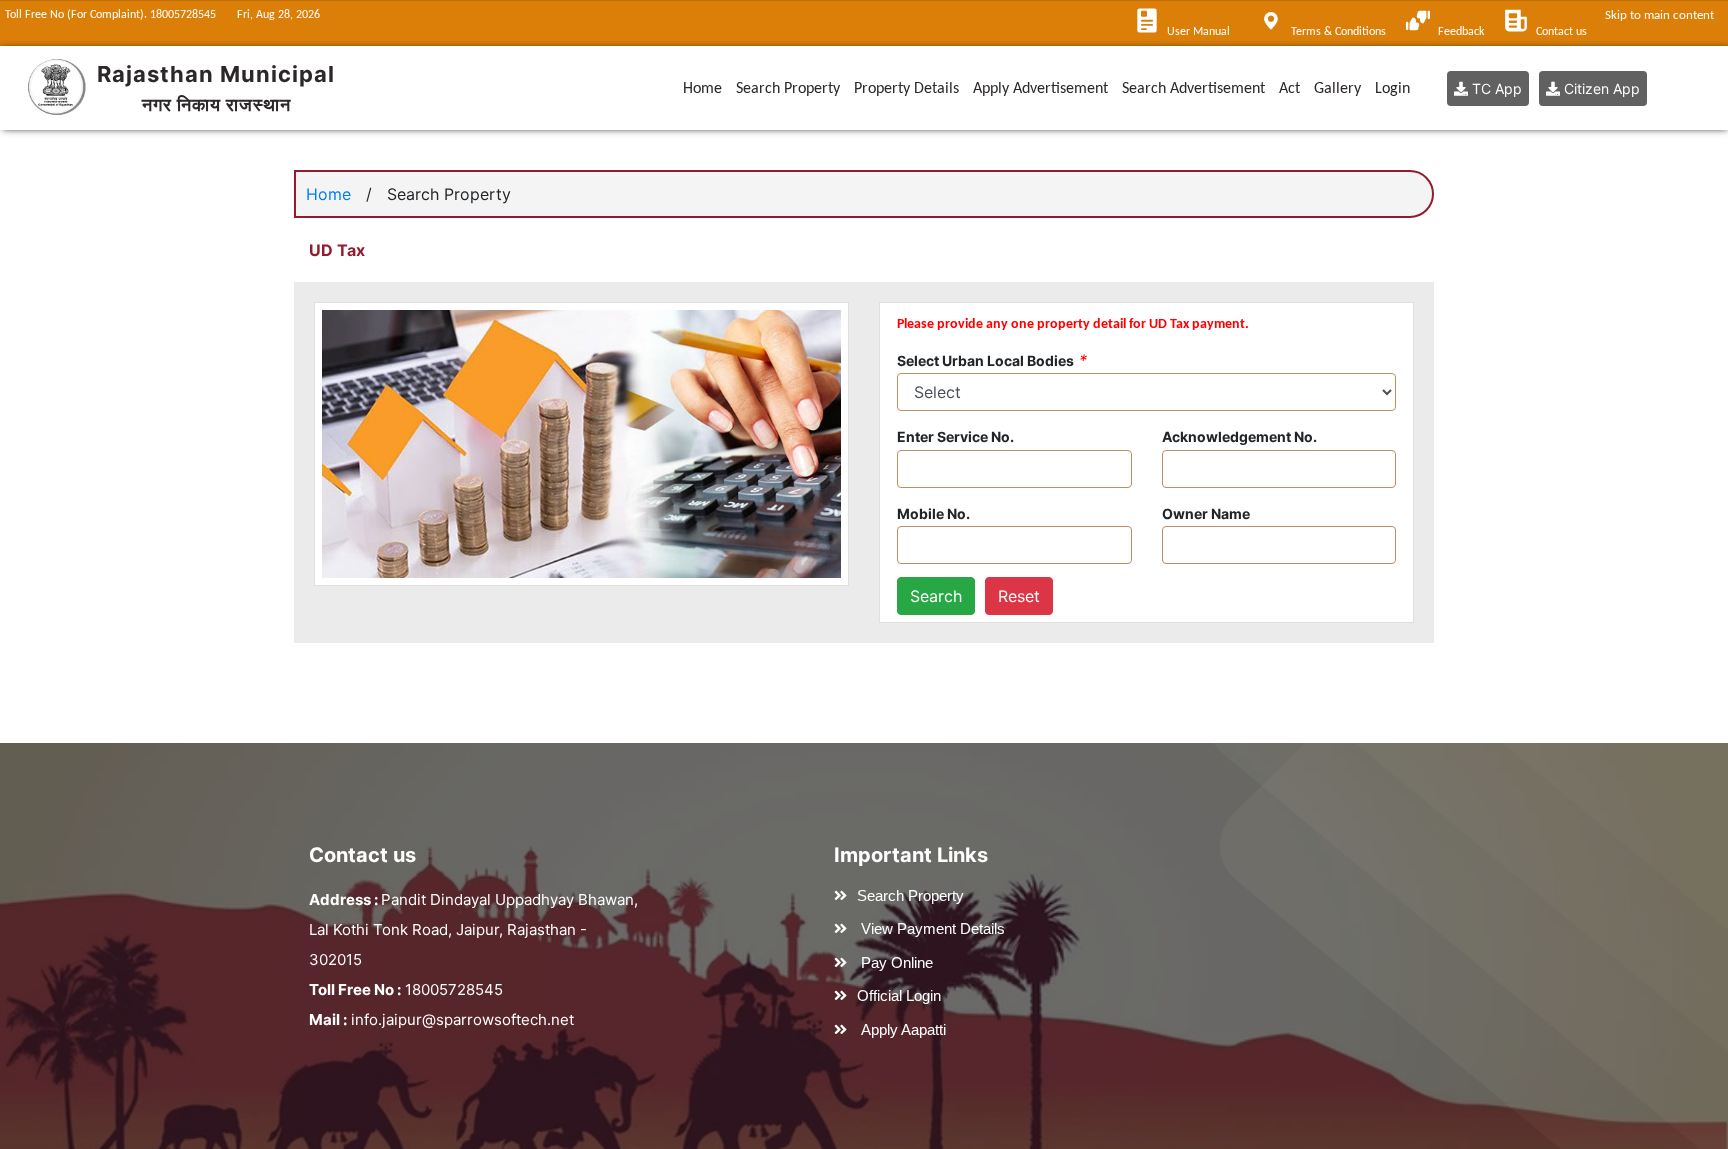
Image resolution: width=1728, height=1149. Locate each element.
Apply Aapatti (903, 1029)
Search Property (788, 89)
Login (1392, 89)
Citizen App (1600, 88)
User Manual (1198, 32)
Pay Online (897, 962)
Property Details (906, 89)
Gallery (1337, 89)
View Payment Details (933, 928)
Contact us (1561, 32)
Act (1289, 89)
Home (702, 89)
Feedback (1461, 32)
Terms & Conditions (1338, 32)
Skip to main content (1662, 15)
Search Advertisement (1193, 89)
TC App (1495, 88)
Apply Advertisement (1040, 89)
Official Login (899, 995)
